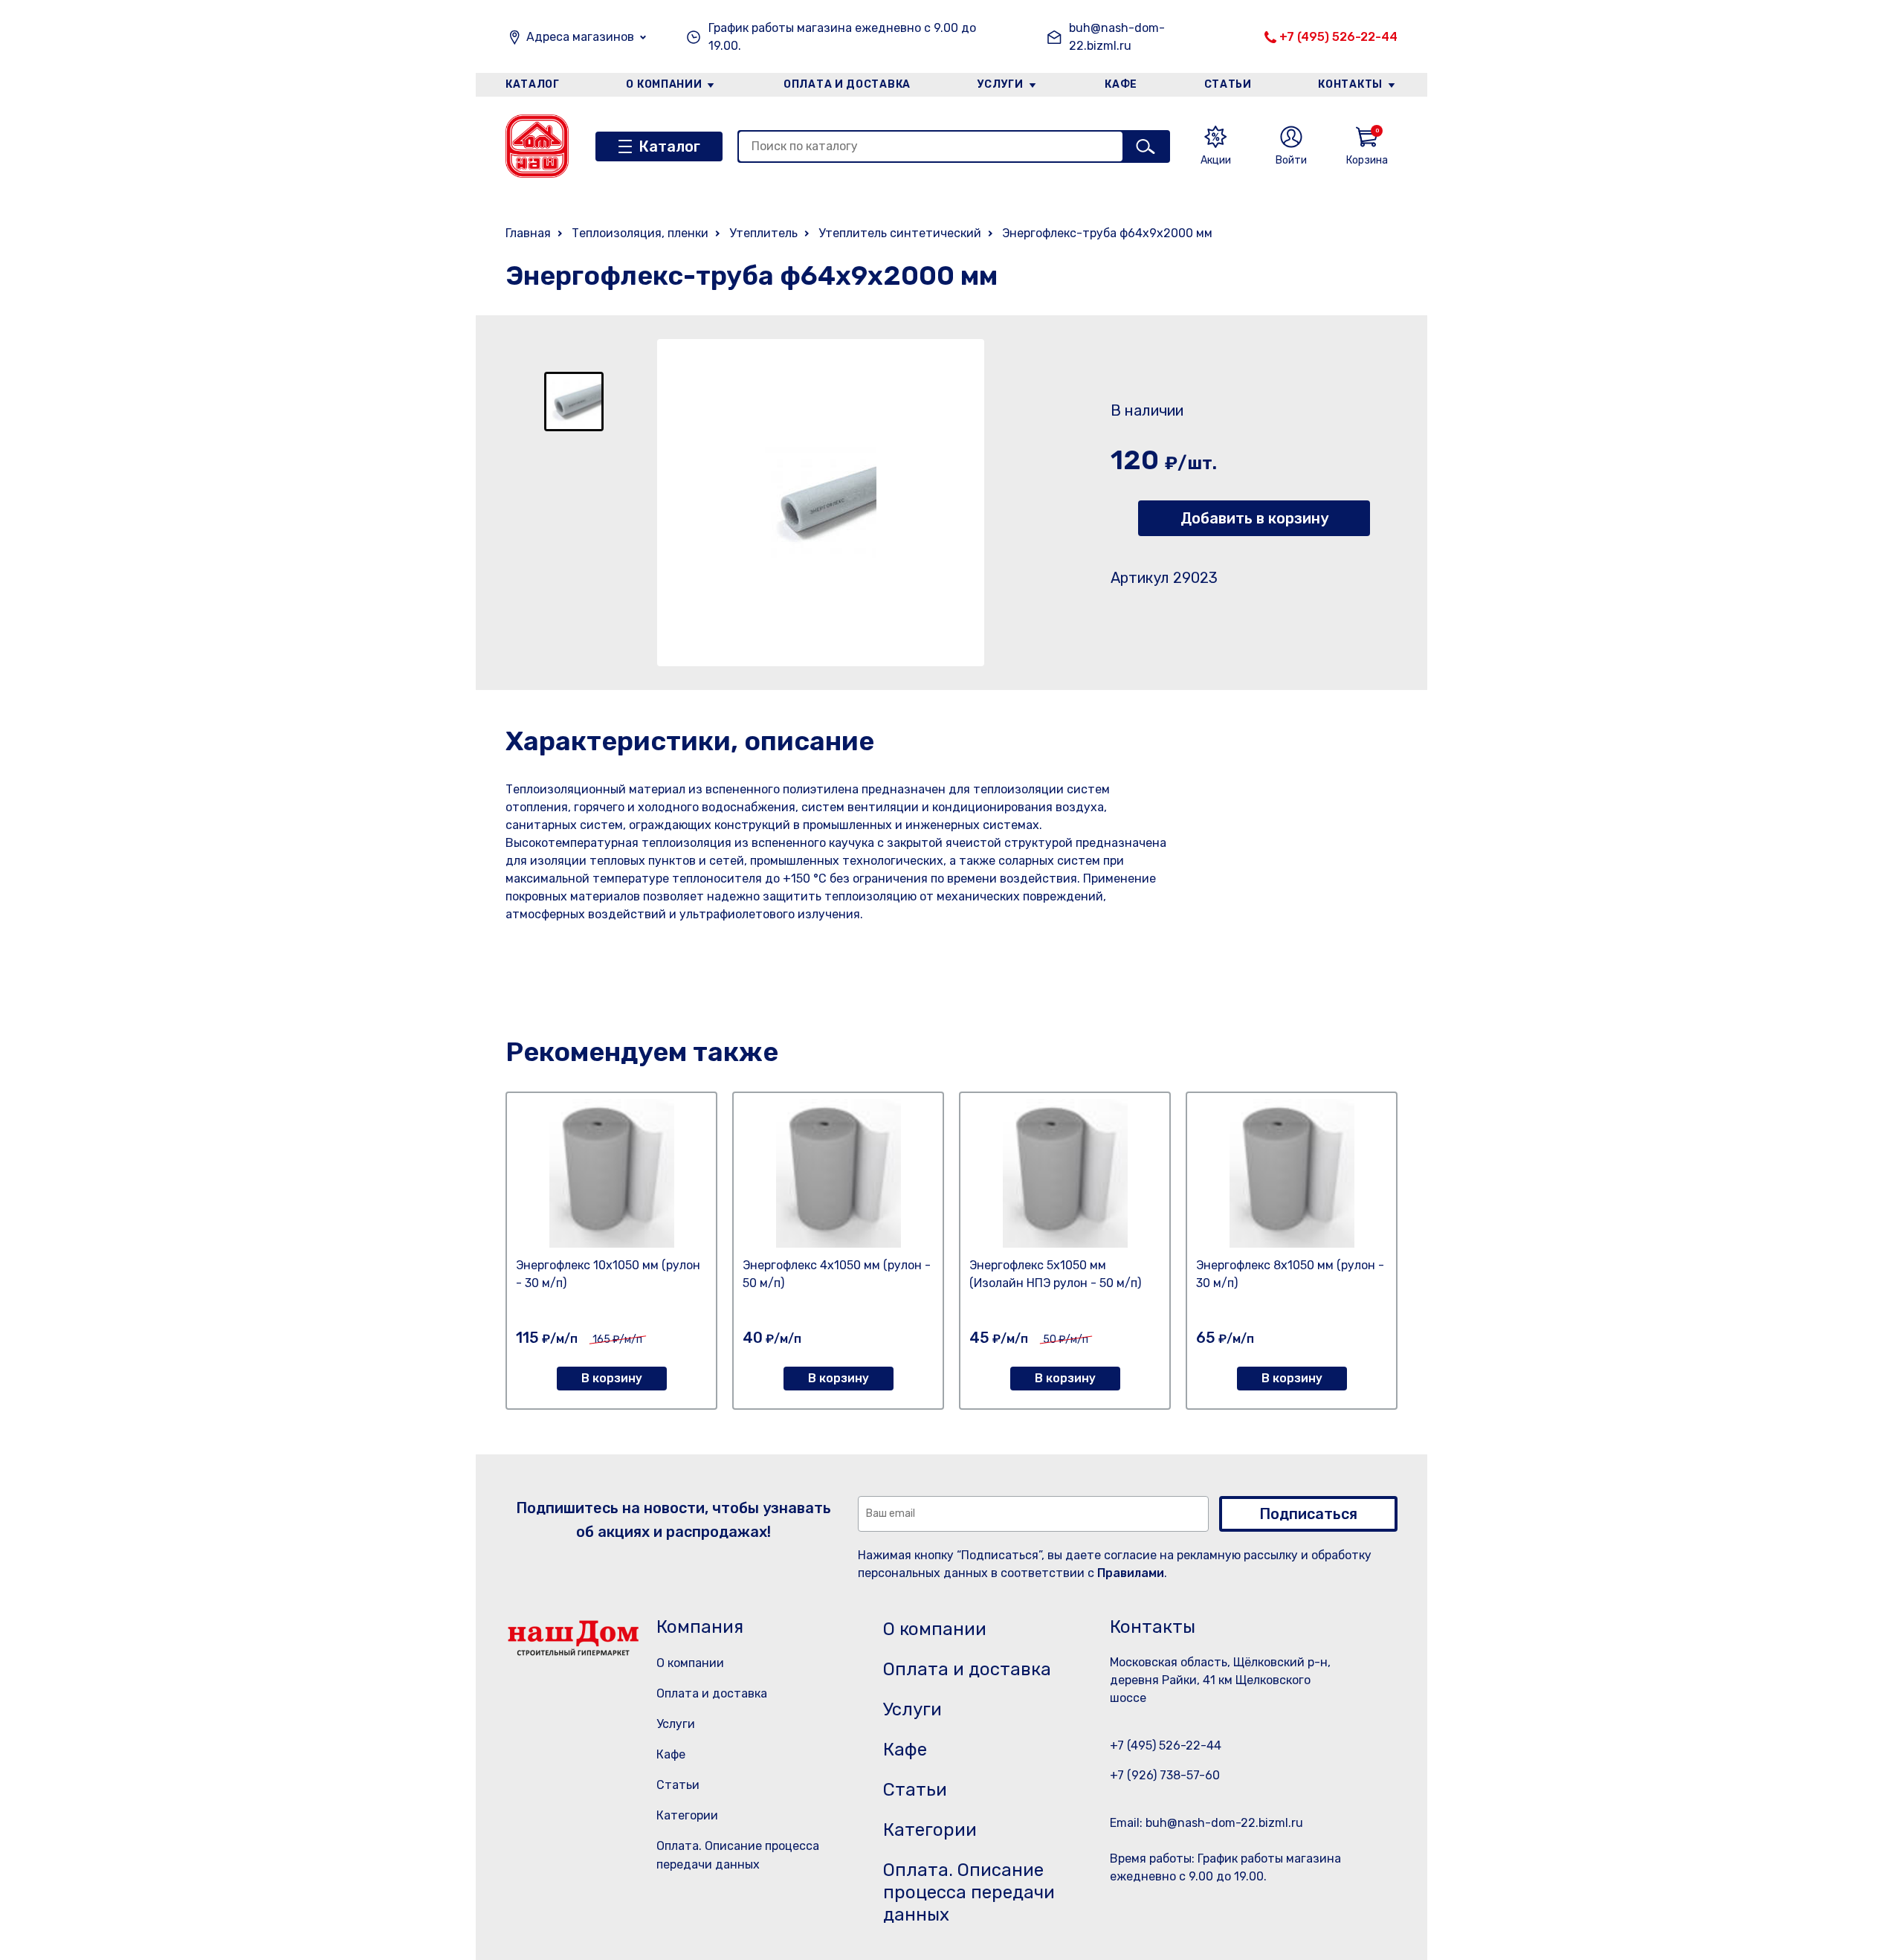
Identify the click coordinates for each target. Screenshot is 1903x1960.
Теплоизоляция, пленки (640, 233)
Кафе (1121, 84)
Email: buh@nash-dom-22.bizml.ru (1206, 1823)
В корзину (612, 1378)
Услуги (1001, 84)
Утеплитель (763, 233)
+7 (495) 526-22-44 (1338, 37)
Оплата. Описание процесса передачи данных (969, 1892)
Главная (528, 233)
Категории (687, 1815)
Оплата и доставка (847, 84)
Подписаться (1308, 1514)
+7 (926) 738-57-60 (1165, 1775)
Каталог (533, 84)
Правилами (1131, 1573)
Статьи (1228, 84)
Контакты (1350, 84)
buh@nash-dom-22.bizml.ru (1117, 37)
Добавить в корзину (1254, 518)
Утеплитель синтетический (900, 233)
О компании (664, 84)
